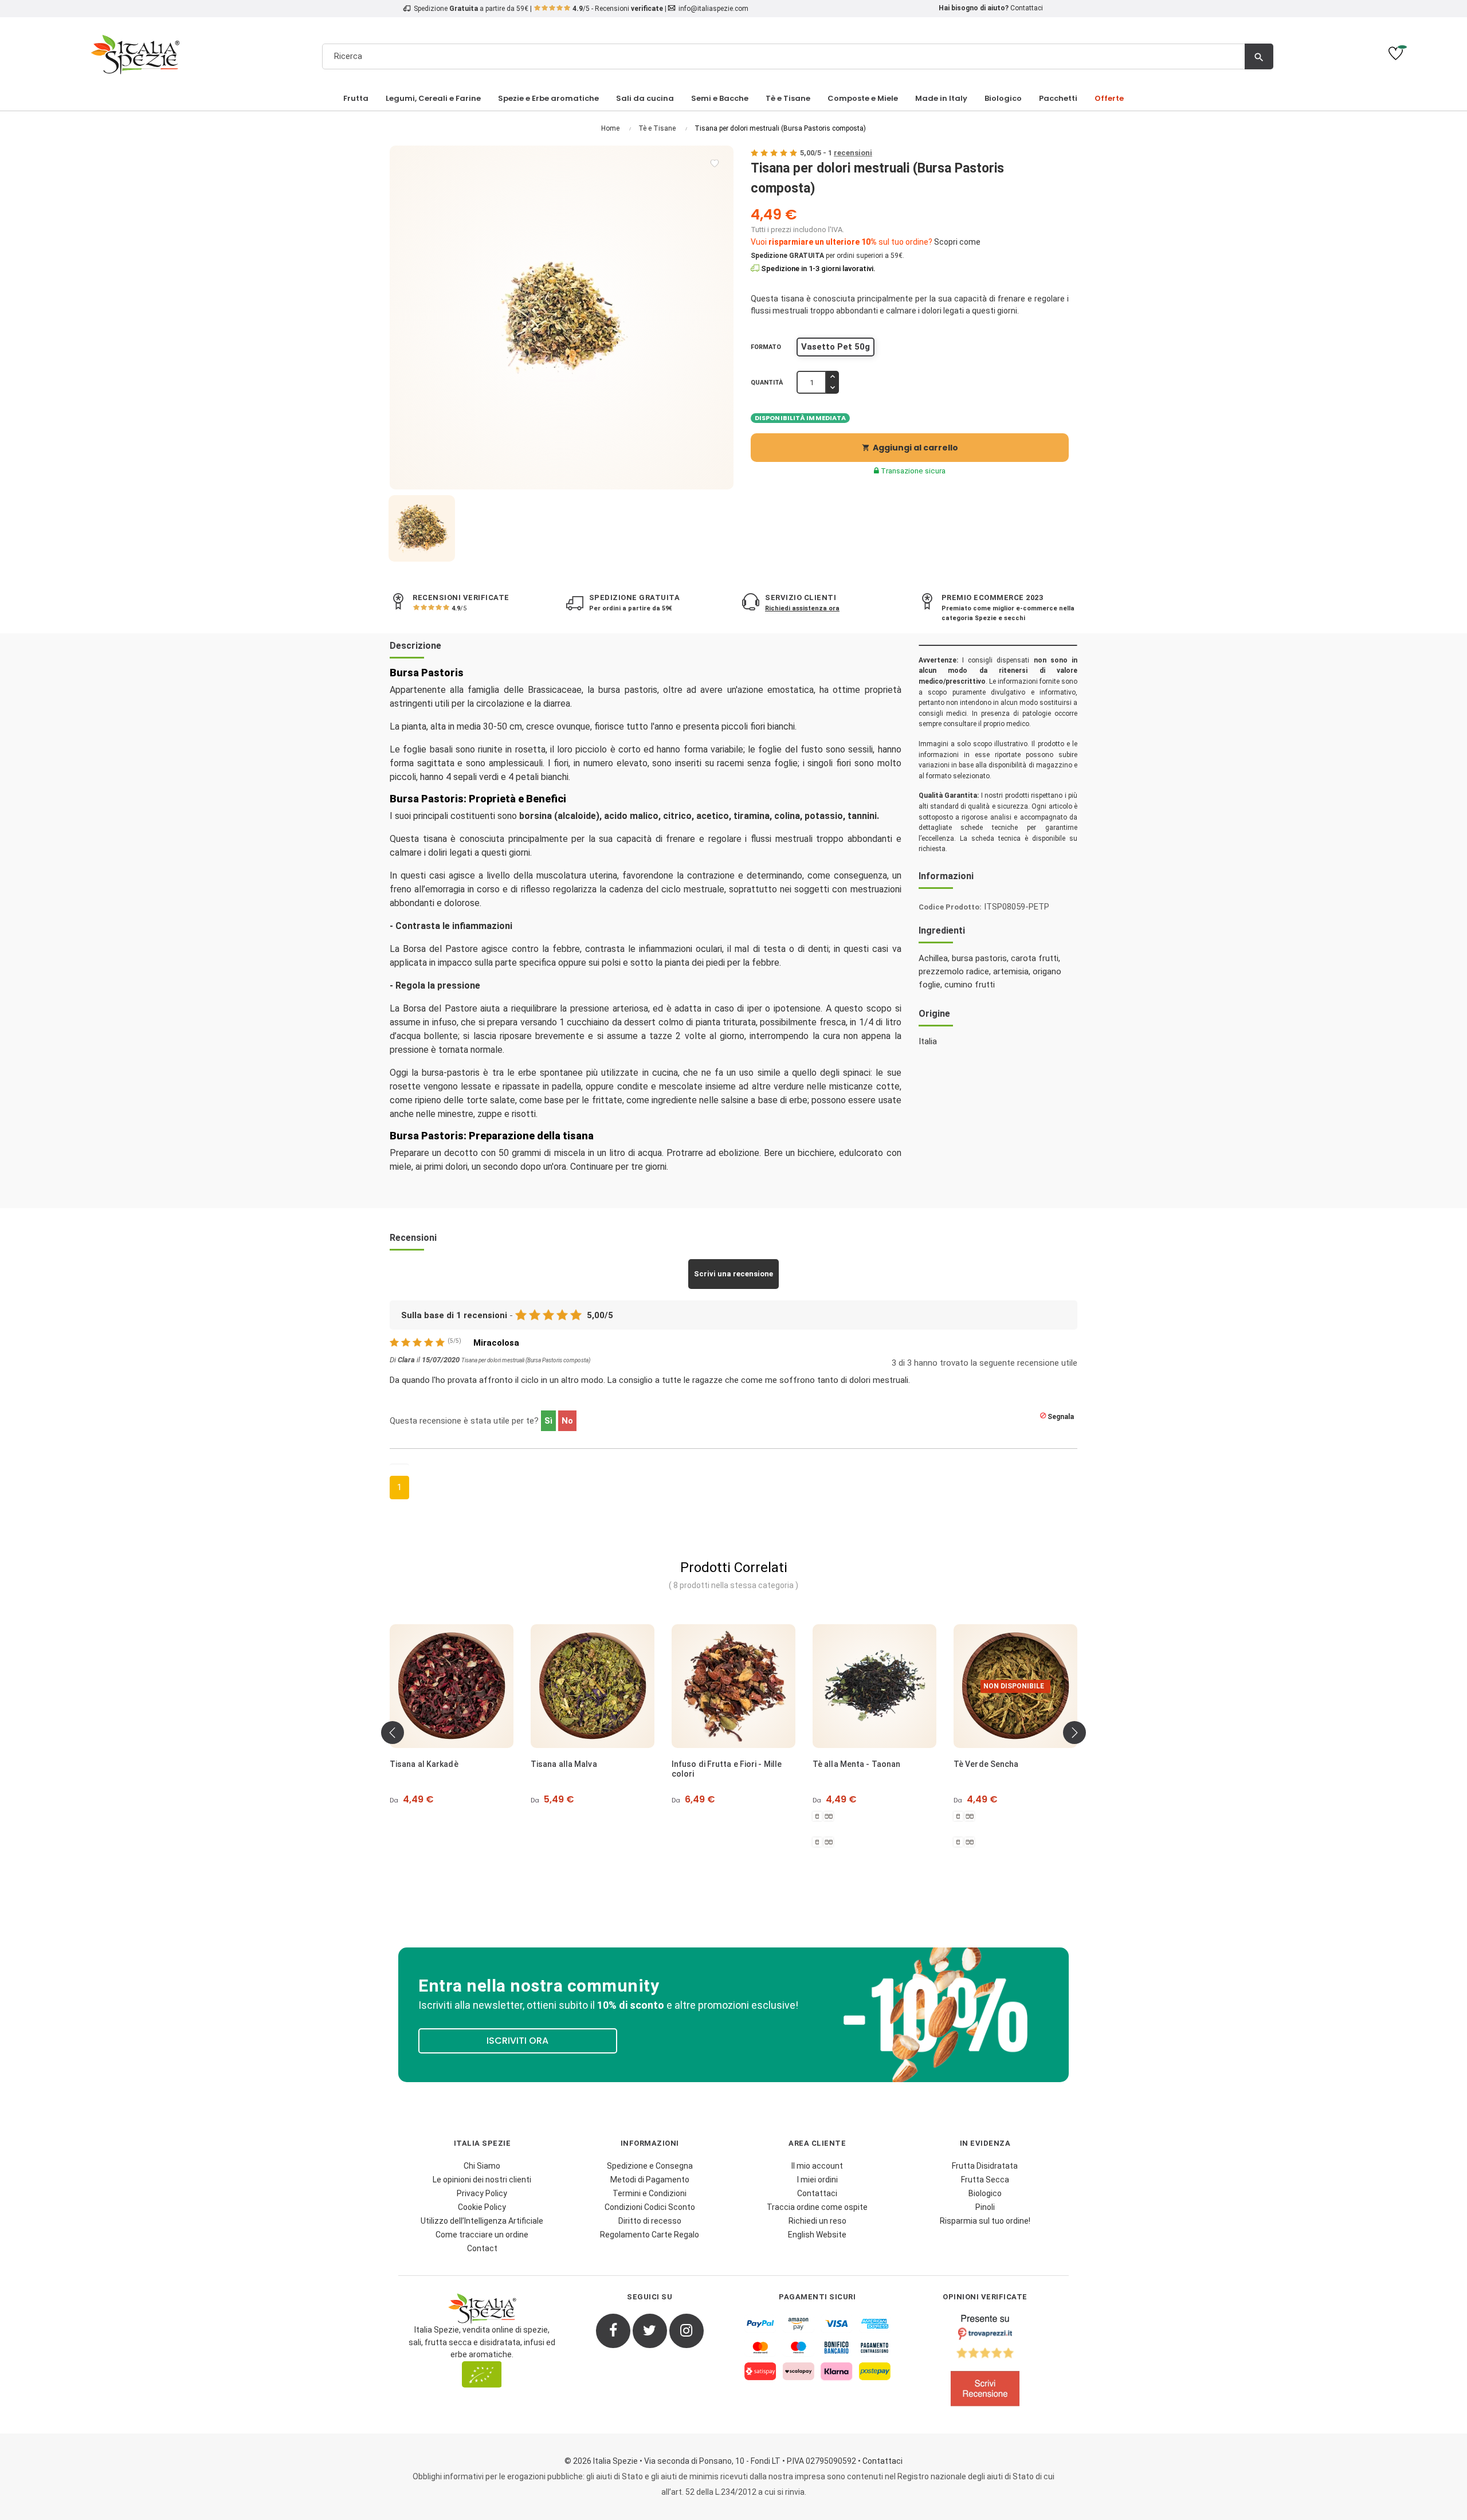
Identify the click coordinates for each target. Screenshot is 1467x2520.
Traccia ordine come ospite (817, 2207)
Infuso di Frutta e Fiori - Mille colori (586, 1769)
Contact (482, 2248)
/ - (836, 153)
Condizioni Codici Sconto (650, 2207)
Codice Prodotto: (950, 907)
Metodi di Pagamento (650, 2180)
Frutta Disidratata (985, 2166)
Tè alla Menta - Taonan (715, 1764)
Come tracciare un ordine (482, 2235)
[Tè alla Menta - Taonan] (733, 1686)
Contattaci (1027, 8)
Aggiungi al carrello (910, 448)
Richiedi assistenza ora (802, 608)
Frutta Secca (985, 2180)
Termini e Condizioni (650, 2193)
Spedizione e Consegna (650, 2166)
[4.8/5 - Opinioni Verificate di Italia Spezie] (985, 2363)
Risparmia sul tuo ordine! (985, 2221)
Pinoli (985, 2207)
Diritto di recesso (650, 2221)
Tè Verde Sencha (845, 1764)
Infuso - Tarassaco (991, 1764)
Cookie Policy (482, 2207)
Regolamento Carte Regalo (650, 2235)
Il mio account (817, 2166)
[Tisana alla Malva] (452, 1686)
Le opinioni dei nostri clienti (482, 2180)
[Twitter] (650, 2331)
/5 (459, 608)
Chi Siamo (482, 2166)
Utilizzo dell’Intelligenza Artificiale (482, 2221)
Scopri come (957, 242)
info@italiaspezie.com (713, 9)
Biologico (985, 2193)
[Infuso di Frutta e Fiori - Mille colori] (593, 1686)
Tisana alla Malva (423, 1764)
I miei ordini (817, 2180)
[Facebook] (613, 2331)
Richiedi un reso (817, 2221)
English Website (817, 2235)
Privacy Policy (482, 2193)
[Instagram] (687, 2331)
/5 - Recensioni (618, 9)
